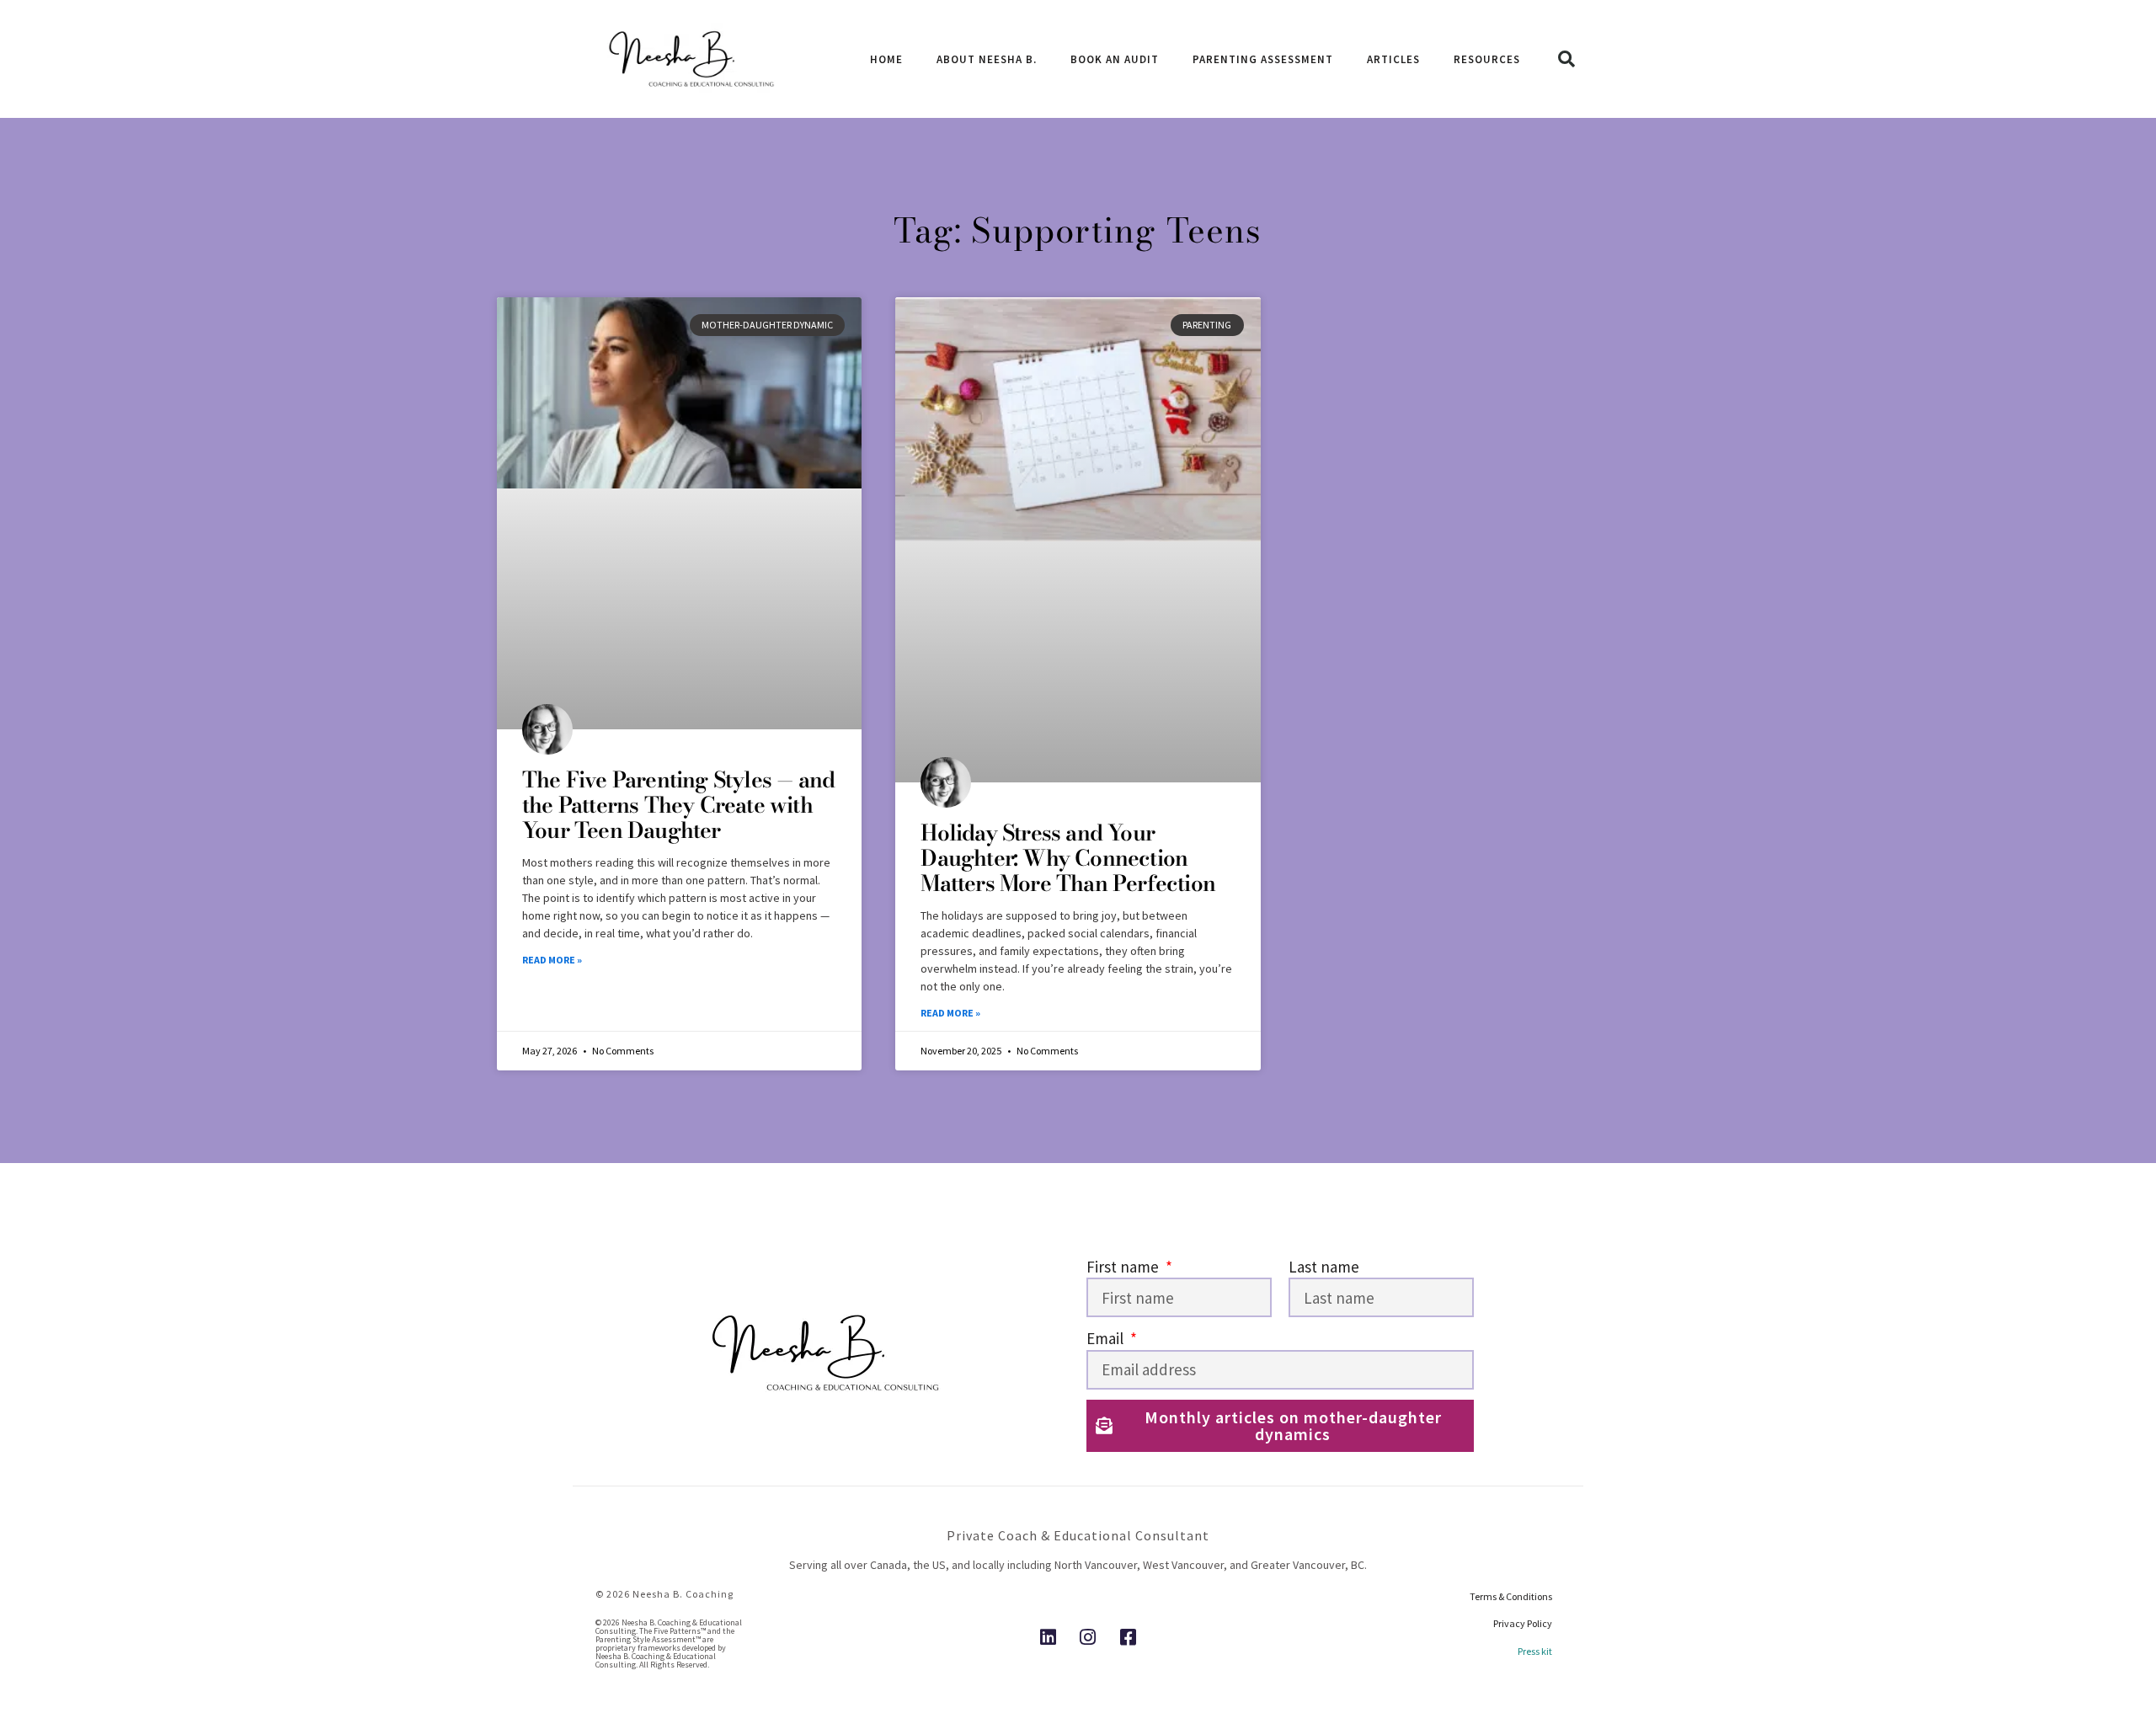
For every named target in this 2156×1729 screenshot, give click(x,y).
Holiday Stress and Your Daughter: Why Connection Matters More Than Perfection (1068, 858)
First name (1124, 1267)
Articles (1393, 59)
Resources (1487, 59)
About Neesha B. (987, 59)
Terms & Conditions (1511, 1596)
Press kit (1535, 1651)
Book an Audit (1115, 59)
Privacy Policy (1523, 1623)
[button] (1566, 59)
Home (886, 59)
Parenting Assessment (1263, 59)
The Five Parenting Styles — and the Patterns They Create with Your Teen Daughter (678, 805)
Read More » (552, 960)
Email (1107, 1338)
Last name (1324, 1267)
